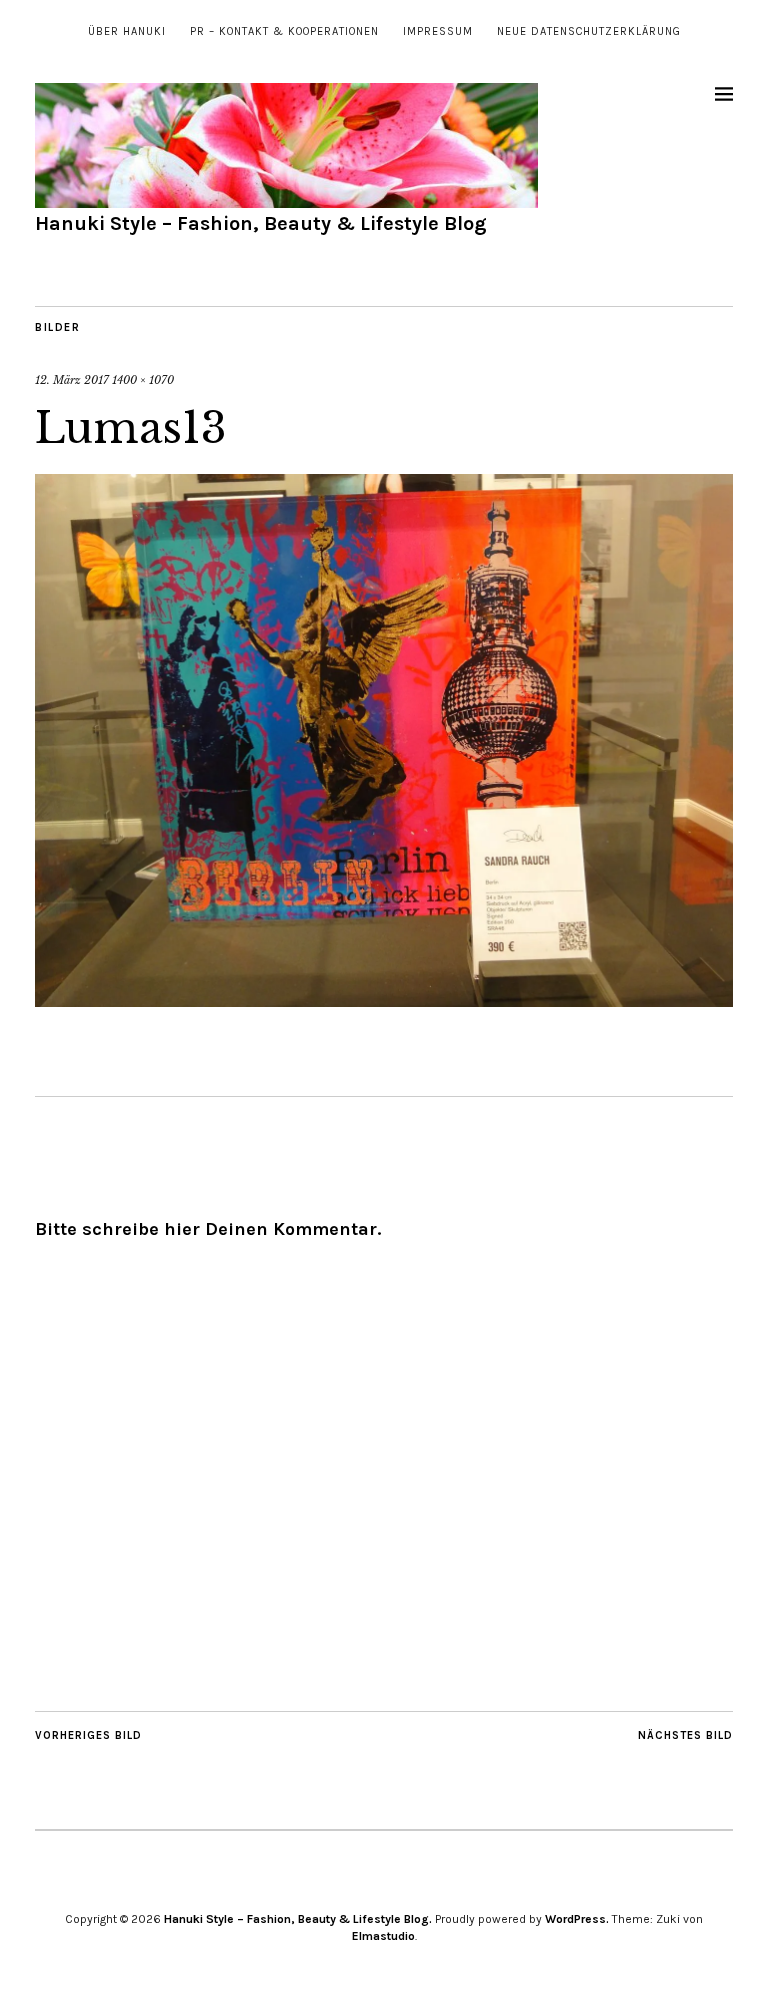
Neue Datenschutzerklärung (589, 31)
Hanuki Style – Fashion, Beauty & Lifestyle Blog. (298, 1919)
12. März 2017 (72, 380)
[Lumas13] (384, 1001)
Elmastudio (383, 1936)
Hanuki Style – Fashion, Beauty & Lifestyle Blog (261, 223)
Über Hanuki (127, 31)
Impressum (438, 31)
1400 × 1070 (143, 380)
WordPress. (577, 1919)
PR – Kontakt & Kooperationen (284, 31)
